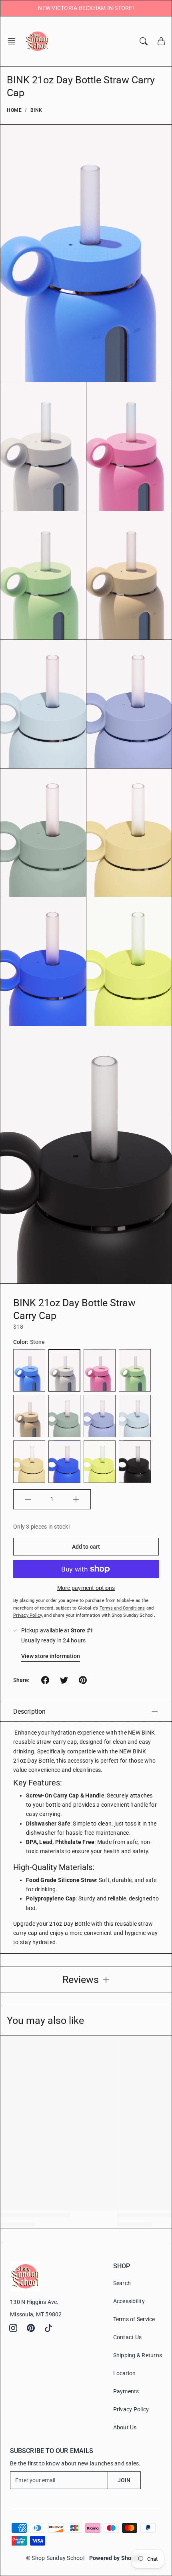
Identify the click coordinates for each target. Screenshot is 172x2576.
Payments (126, 2391)
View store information (51, 1656)
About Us (125, 2427)
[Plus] (76, 1499)
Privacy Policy (131, 2409)
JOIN (124, 2480)
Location (125, 2373)
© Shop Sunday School (55, 2558)
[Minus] (28, 1499)
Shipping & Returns (138, 2355)
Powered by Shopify (115, 2558)
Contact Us (128, 2337)
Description (29, 1712)
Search (122, 2283)
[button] (14, 41)
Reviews (81, 1980)
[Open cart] (161, 41)
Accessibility (129, 2301)
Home (14, 110)
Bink (36, 110)
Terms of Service (134, 2319)
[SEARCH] (144, 41)
